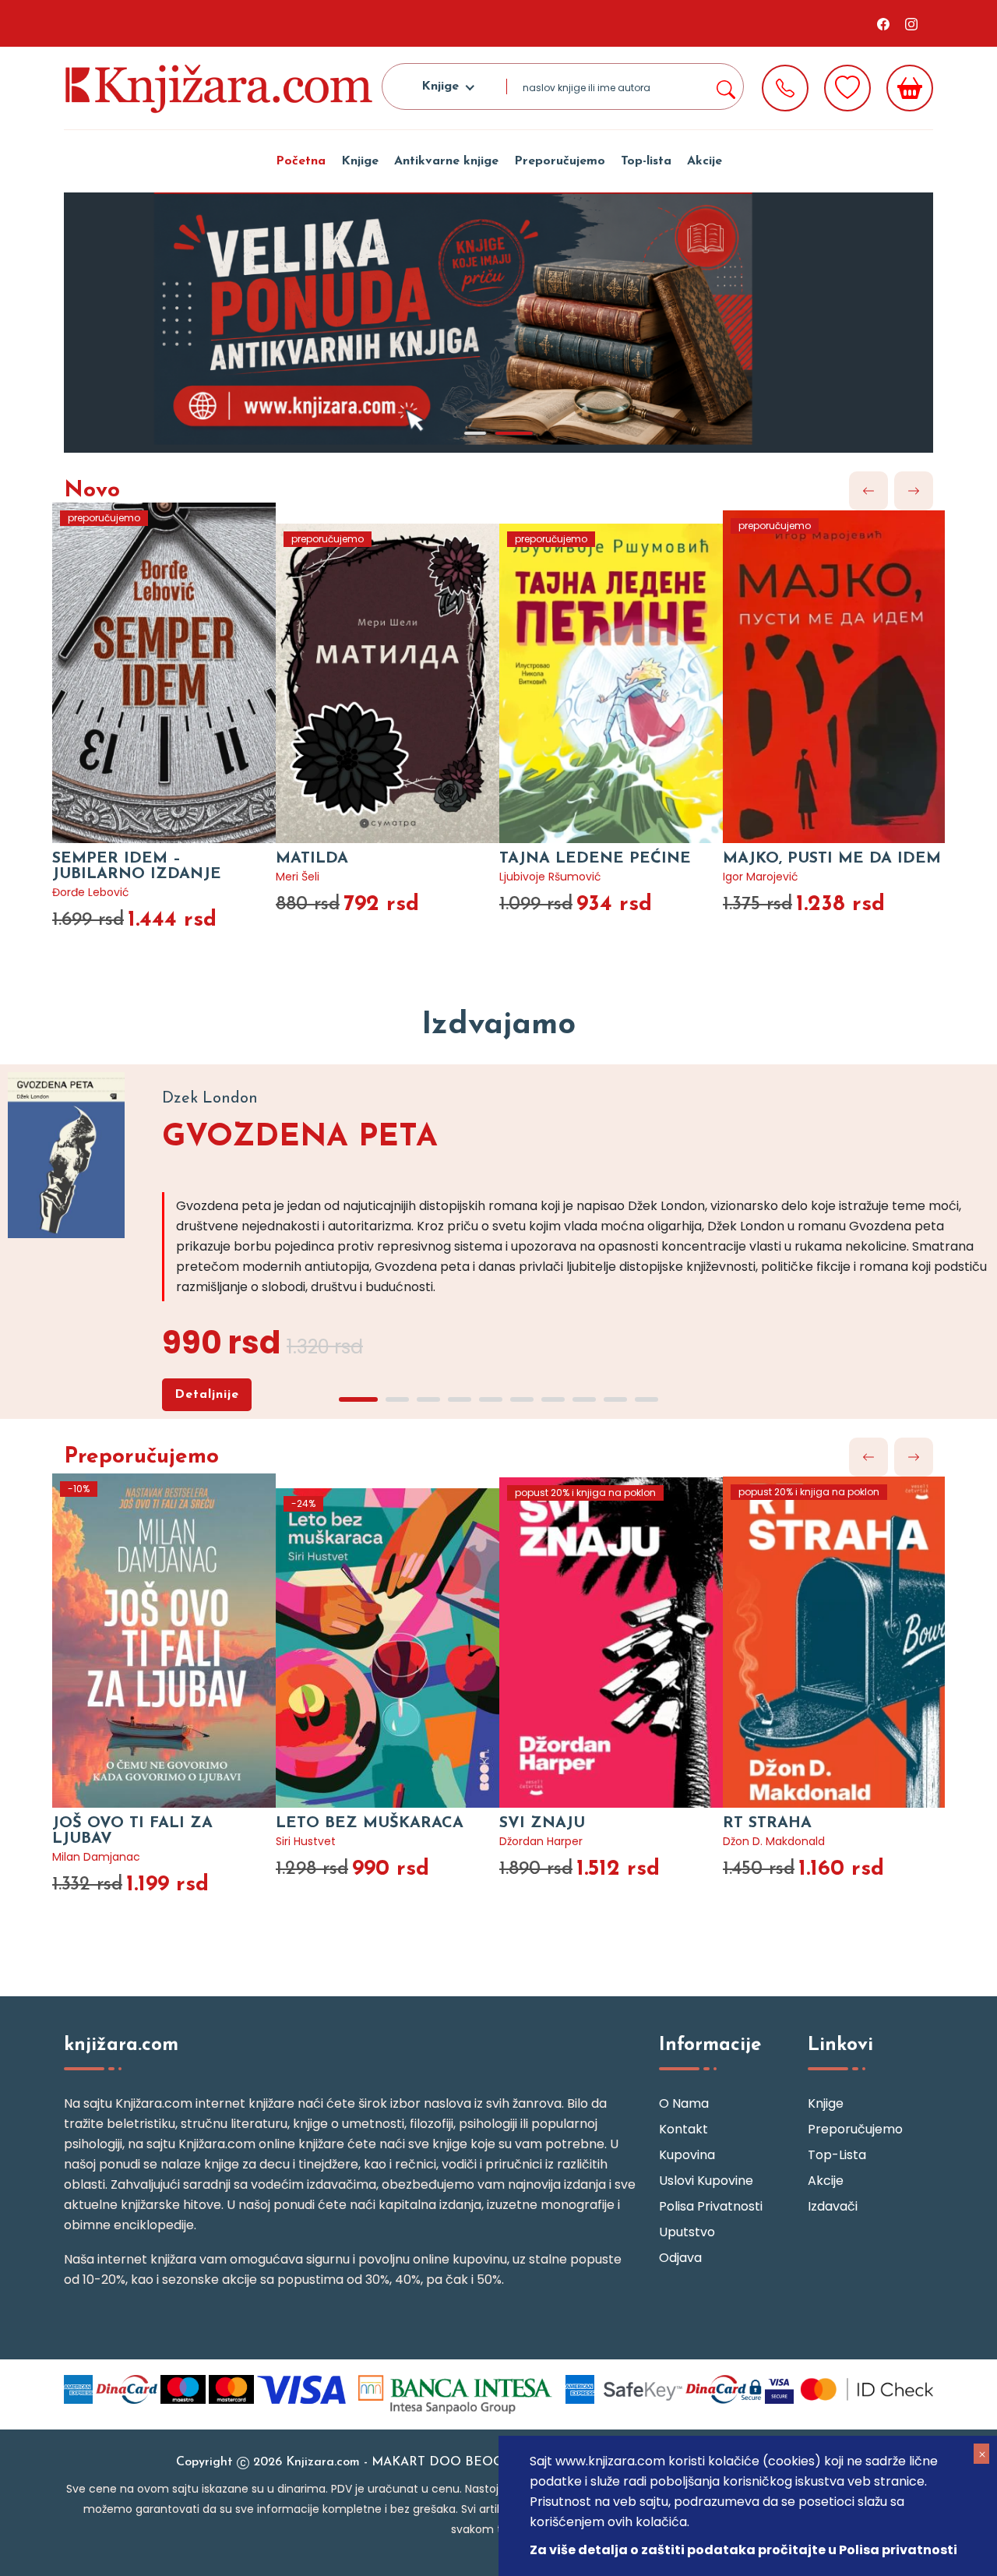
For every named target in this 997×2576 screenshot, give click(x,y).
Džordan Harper (541, 1841)
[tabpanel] (498, 323)
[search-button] (725, 86)
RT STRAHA (767, 1823)
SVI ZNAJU (542, 1823)
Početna (301, 161)
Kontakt (683, 2129)
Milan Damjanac (96, 1857)
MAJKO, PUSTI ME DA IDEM (832, 859)
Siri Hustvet (306, 1841)
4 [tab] (460, 1399)
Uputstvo (687, 2232)
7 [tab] (553, 1399)
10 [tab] (646, 1399)
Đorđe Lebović (91, 892)
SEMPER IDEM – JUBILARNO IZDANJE (137, 866)
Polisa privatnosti (711, 2206)
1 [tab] (475, 433)
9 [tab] (615, 1399)
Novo (92, 491)
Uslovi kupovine (706, 2181)
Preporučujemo (560, 161)
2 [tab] (514, 433)
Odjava (680, 2258)
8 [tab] (584, 1399)
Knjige (360, 161)
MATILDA (312, 859)
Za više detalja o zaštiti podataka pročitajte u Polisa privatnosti (743, 2550)
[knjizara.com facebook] (883, 23)
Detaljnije (207, 1395)
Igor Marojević (761, 877)
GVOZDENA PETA (300, 1138)
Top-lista (646, 161)
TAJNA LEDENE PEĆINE (595, 859)
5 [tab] (491, 1399)
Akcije (705, 161)
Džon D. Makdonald (774, 1841)
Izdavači (833, 2206)
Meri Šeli (298, 877)
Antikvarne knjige (446, 161)
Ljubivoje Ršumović (550, 877)
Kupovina (687, 2155)
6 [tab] (522, 1399)
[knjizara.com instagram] (911, 23)
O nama (684, 2103)
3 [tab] (428, 1399)
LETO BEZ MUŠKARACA (370, 1823)
